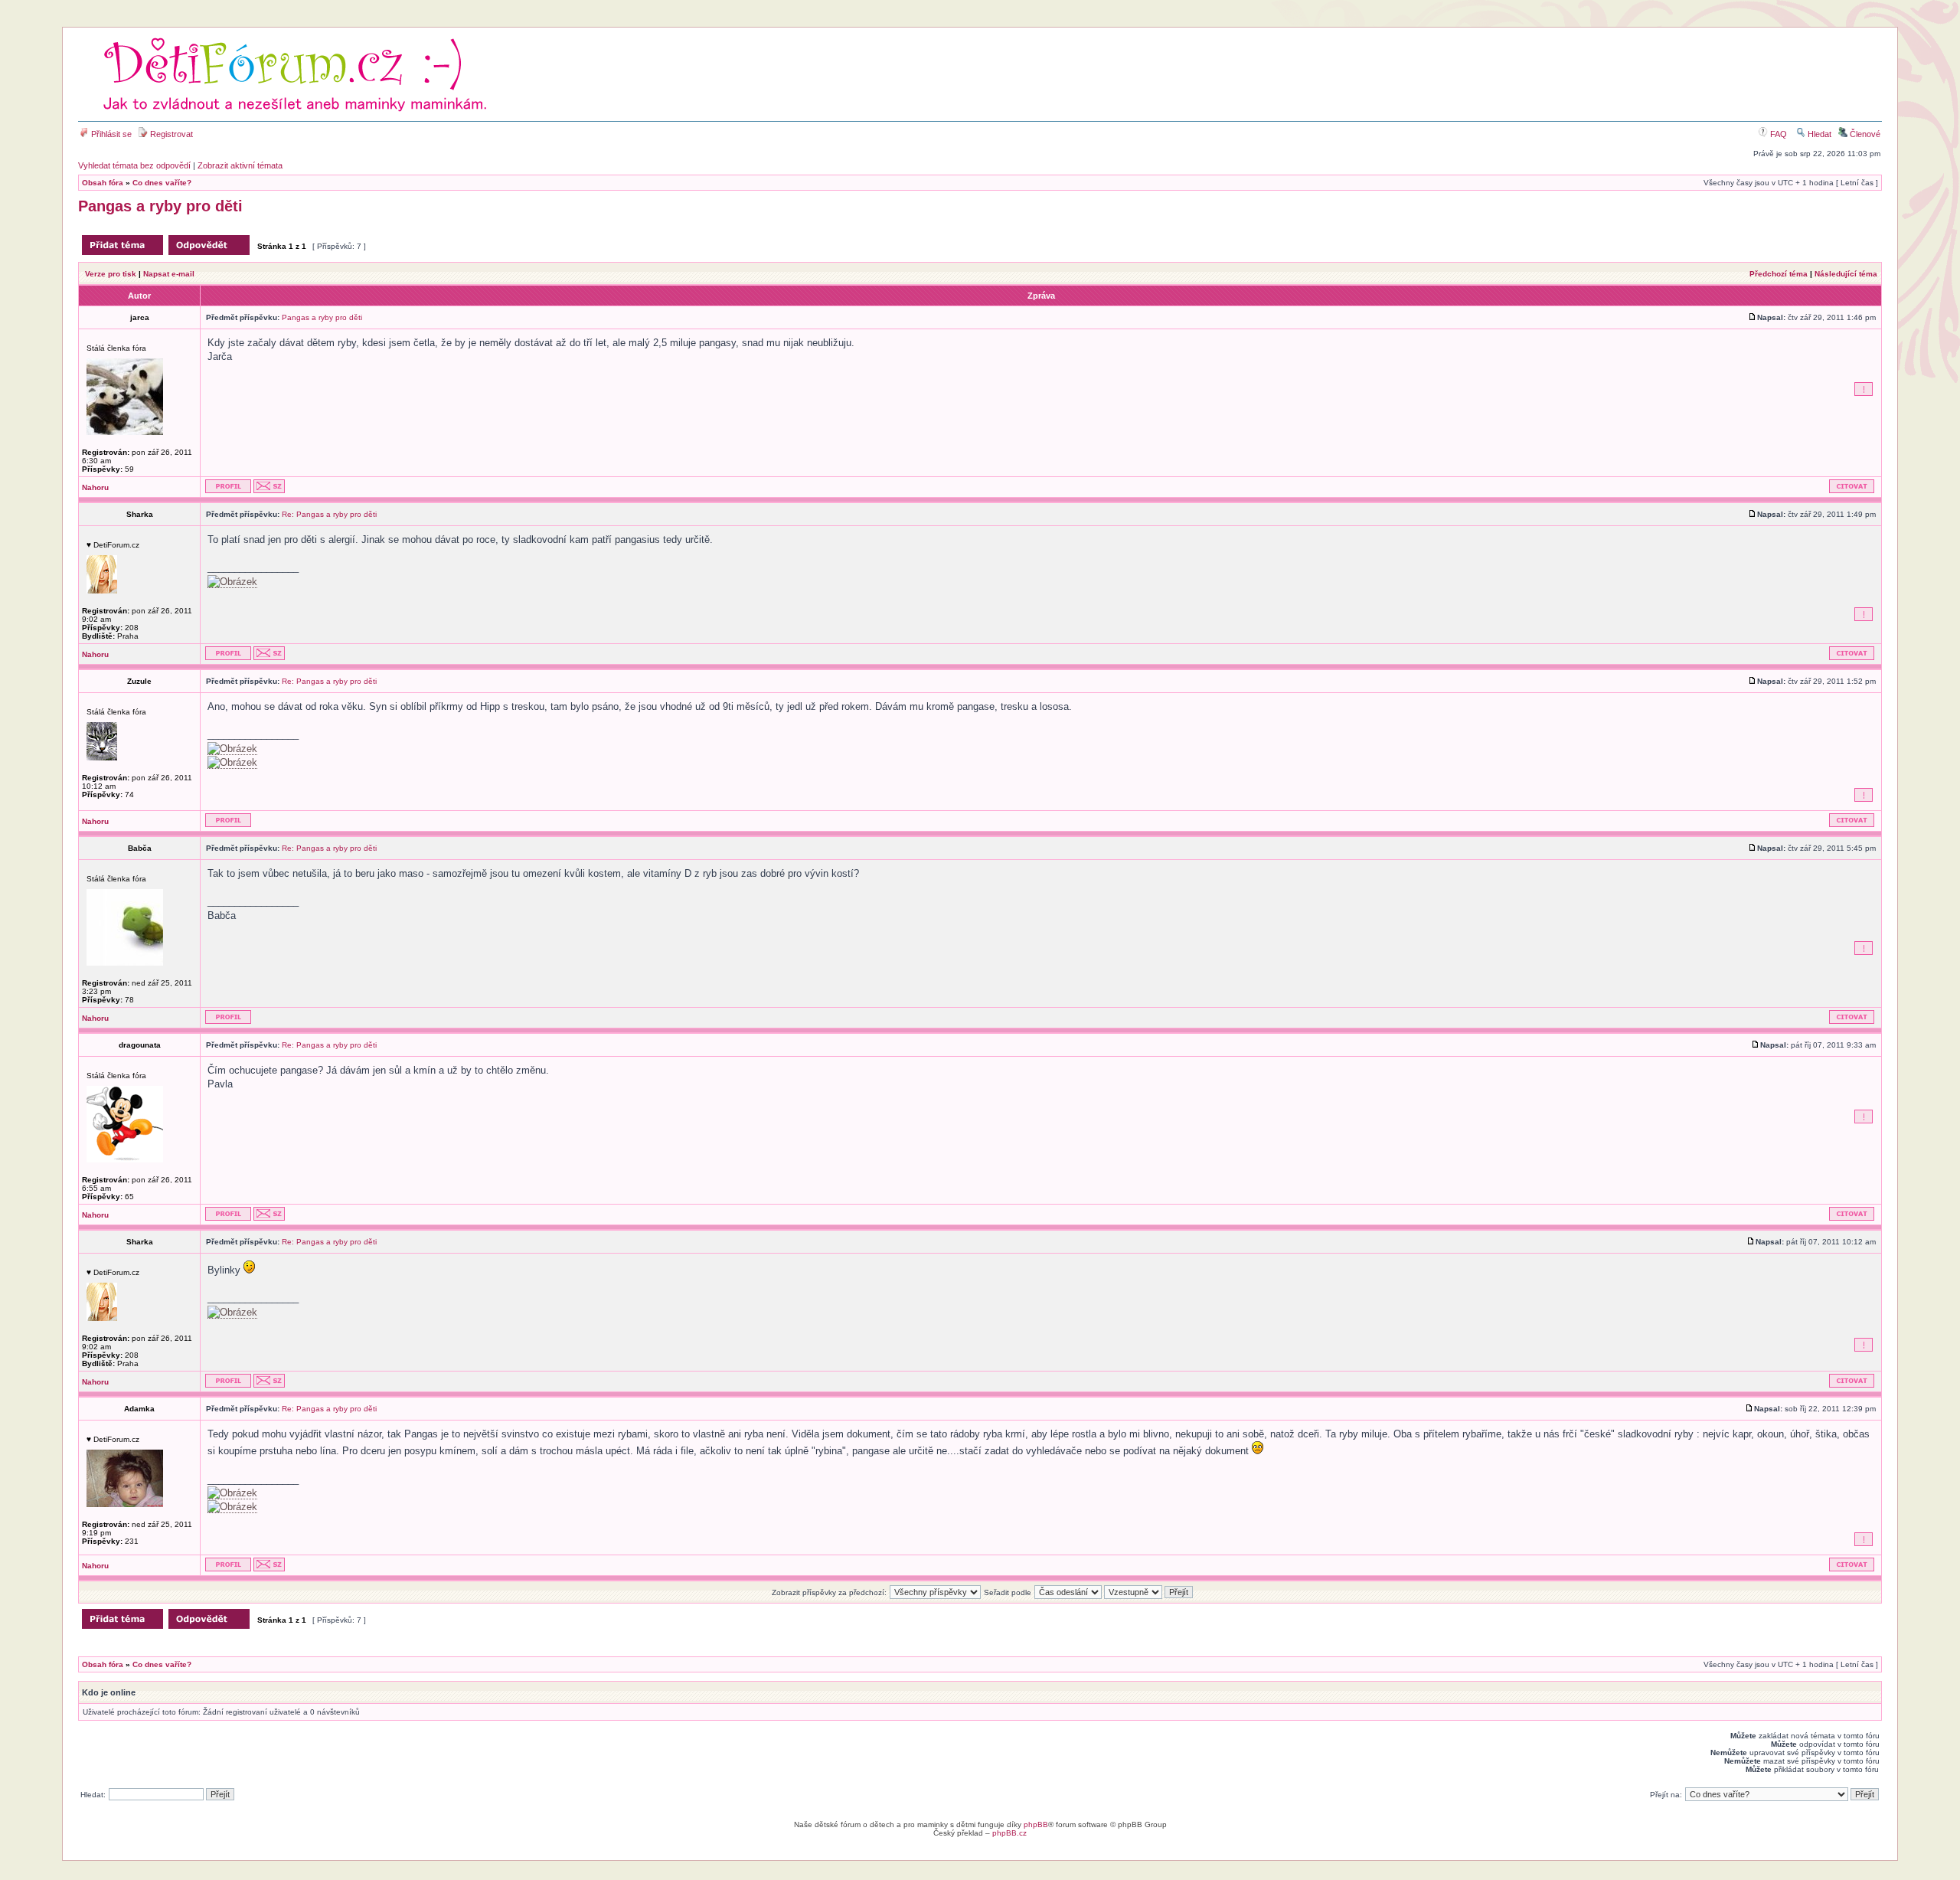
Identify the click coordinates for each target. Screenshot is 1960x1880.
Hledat (1818, 134)
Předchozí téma (1779, 274)
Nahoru (95, 487)
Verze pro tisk (111, 274)
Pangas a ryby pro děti (160, 206)
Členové (1864, 134)
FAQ (1777, 134)
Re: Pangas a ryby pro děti (329, 514)
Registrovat (170, 134)
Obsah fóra (103, 183)
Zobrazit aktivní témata (240, 165)
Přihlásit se (110, 134)
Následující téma (1846, 274)
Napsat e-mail (169, 274)
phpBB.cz (1009, 1833)
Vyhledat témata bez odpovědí (134, 165)
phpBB (1036, 1824)
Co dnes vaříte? (162, 183)
